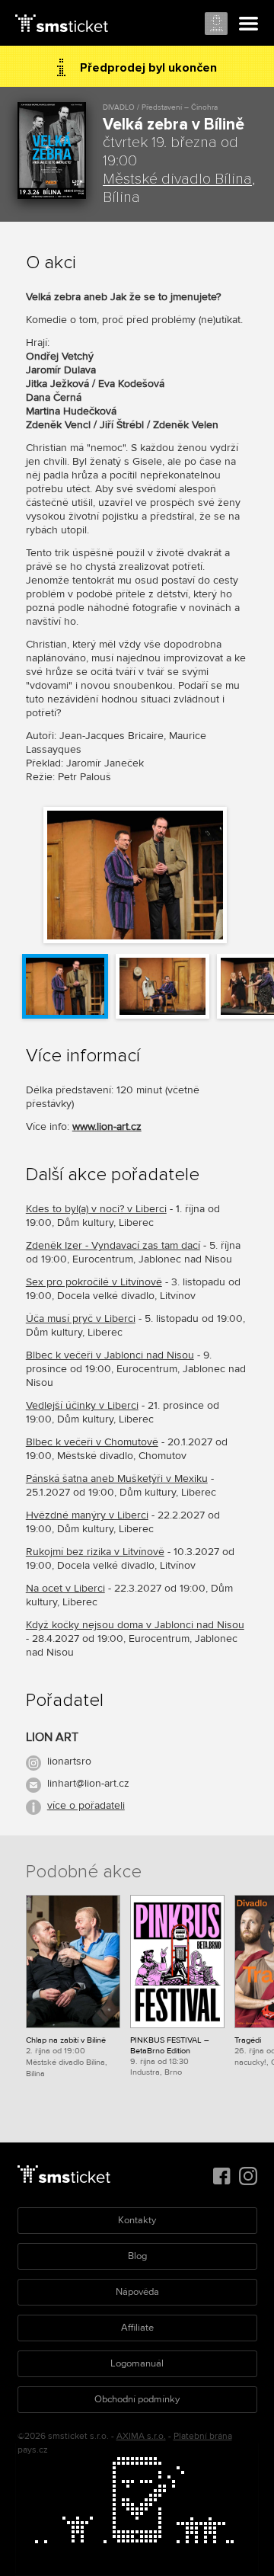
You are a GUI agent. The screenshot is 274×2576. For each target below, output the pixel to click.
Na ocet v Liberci (65, 1588)
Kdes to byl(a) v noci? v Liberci (96, 1209)
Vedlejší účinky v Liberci (82, 1405)
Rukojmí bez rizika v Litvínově (95, 1552)
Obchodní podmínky (137, 2399)
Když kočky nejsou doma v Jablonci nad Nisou (135, 1625)
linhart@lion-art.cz (88, 1783)
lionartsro (69, 1761)
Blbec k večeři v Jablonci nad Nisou (110, 1355)
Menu (249, 24)
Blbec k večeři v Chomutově (92, 1442)
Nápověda (137, 2292)
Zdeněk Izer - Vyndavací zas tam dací (113, 1245)
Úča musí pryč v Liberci (81, 1318)
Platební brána (203, 2436)
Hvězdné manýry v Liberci (87, 1515)
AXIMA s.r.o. (141, 2436)
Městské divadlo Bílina (177, 179)
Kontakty (137, 2220)
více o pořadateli (86, 1805)
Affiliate (137, 2328)
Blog (137, 2256)
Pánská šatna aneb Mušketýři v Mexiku (117, 1478)
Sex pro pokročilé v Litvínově (94, 1282)
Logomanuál (137, 2363)
